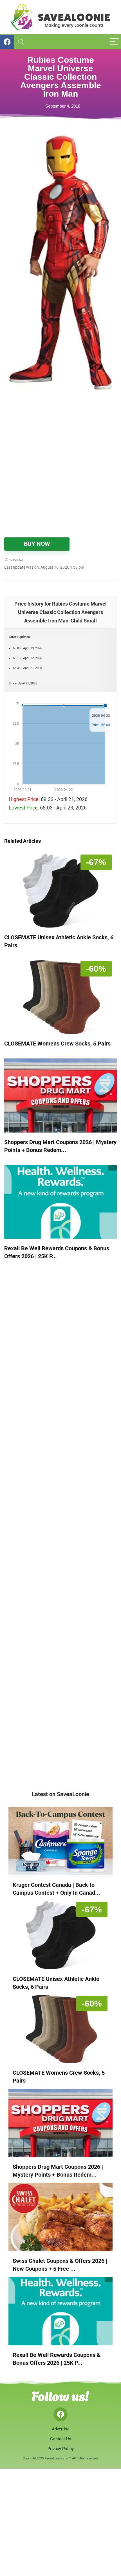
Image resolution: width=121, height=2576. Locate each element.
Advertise (61, 2429)
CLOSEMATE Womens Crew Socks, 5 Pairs (57, 1044)
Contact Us (61, 2439)
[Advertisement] (60, 468)
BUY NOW (37, 544)
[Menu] (114, 42)
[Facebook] (60, 2414)
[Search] (21, 42)
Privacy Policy (61, 2449)
